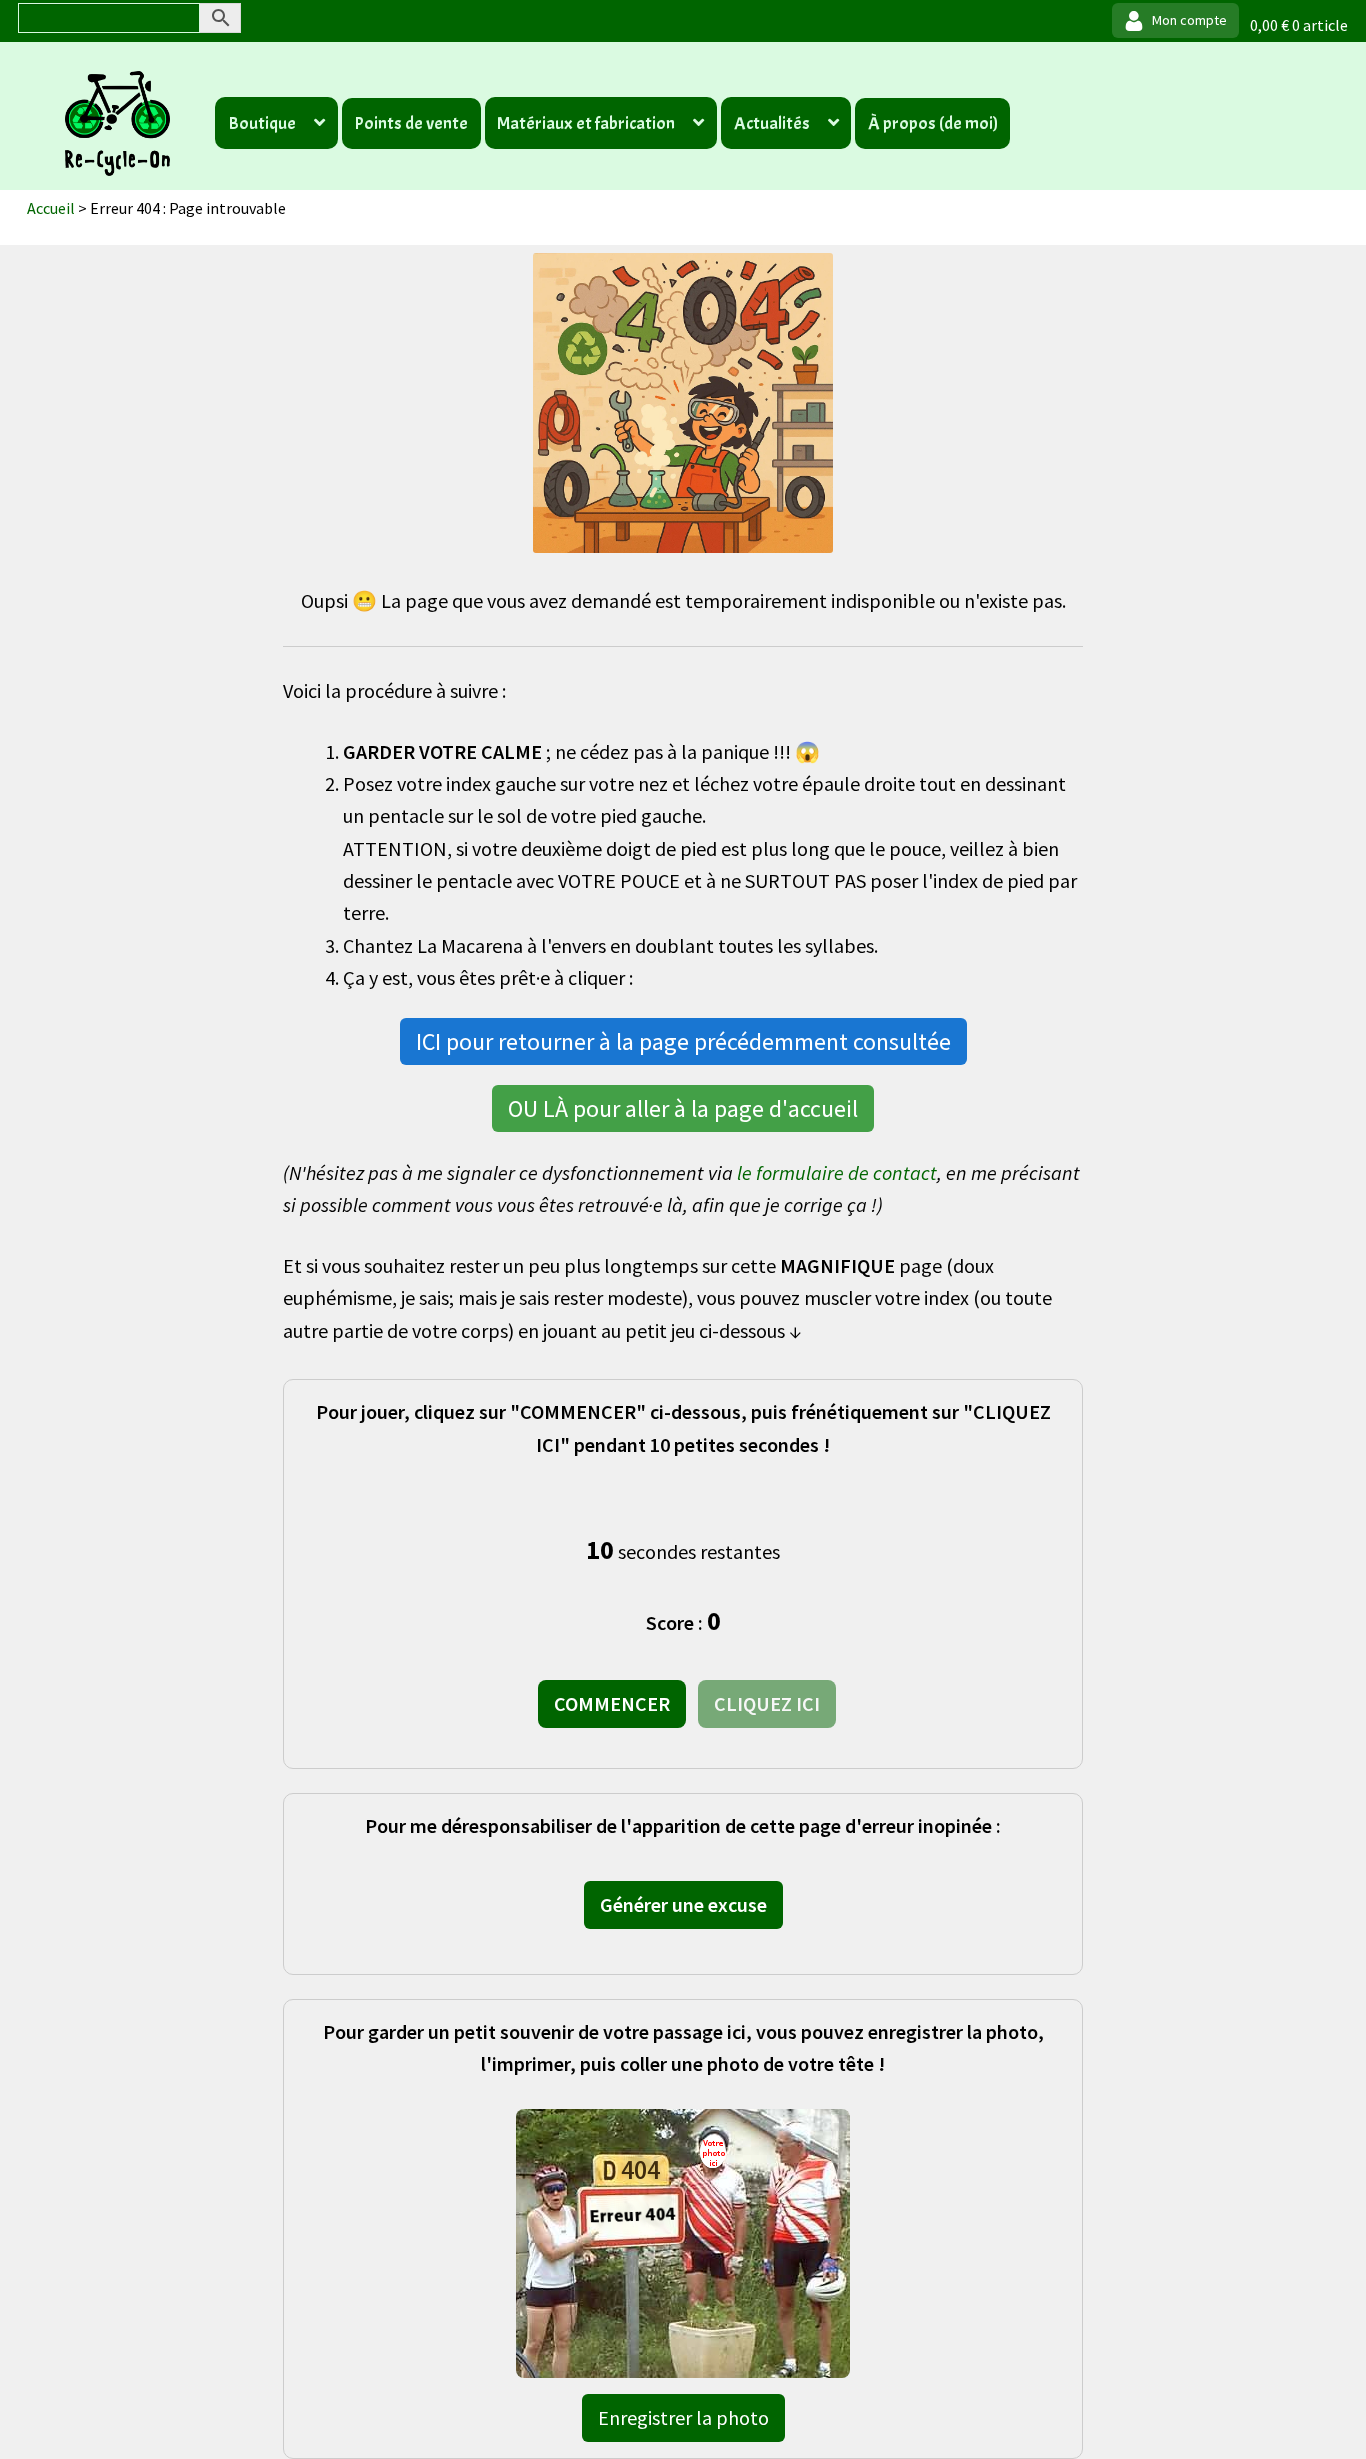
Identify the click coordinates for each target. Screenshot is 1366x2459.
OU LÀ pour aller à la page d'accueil (683, 1108)
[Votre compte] (1175, 20)
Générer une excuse (683, 1904)
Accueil (51, 208)
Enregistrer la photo (683, 2417)
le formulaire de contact (837, 1172)
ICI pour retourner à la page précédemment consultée (683, 1041)
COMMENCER (612, 1703)
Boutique (262, 123)
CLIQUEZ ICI (767, 1703)
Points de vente (411, 123)
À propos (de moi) (933, 123)
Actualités (772, 123)
